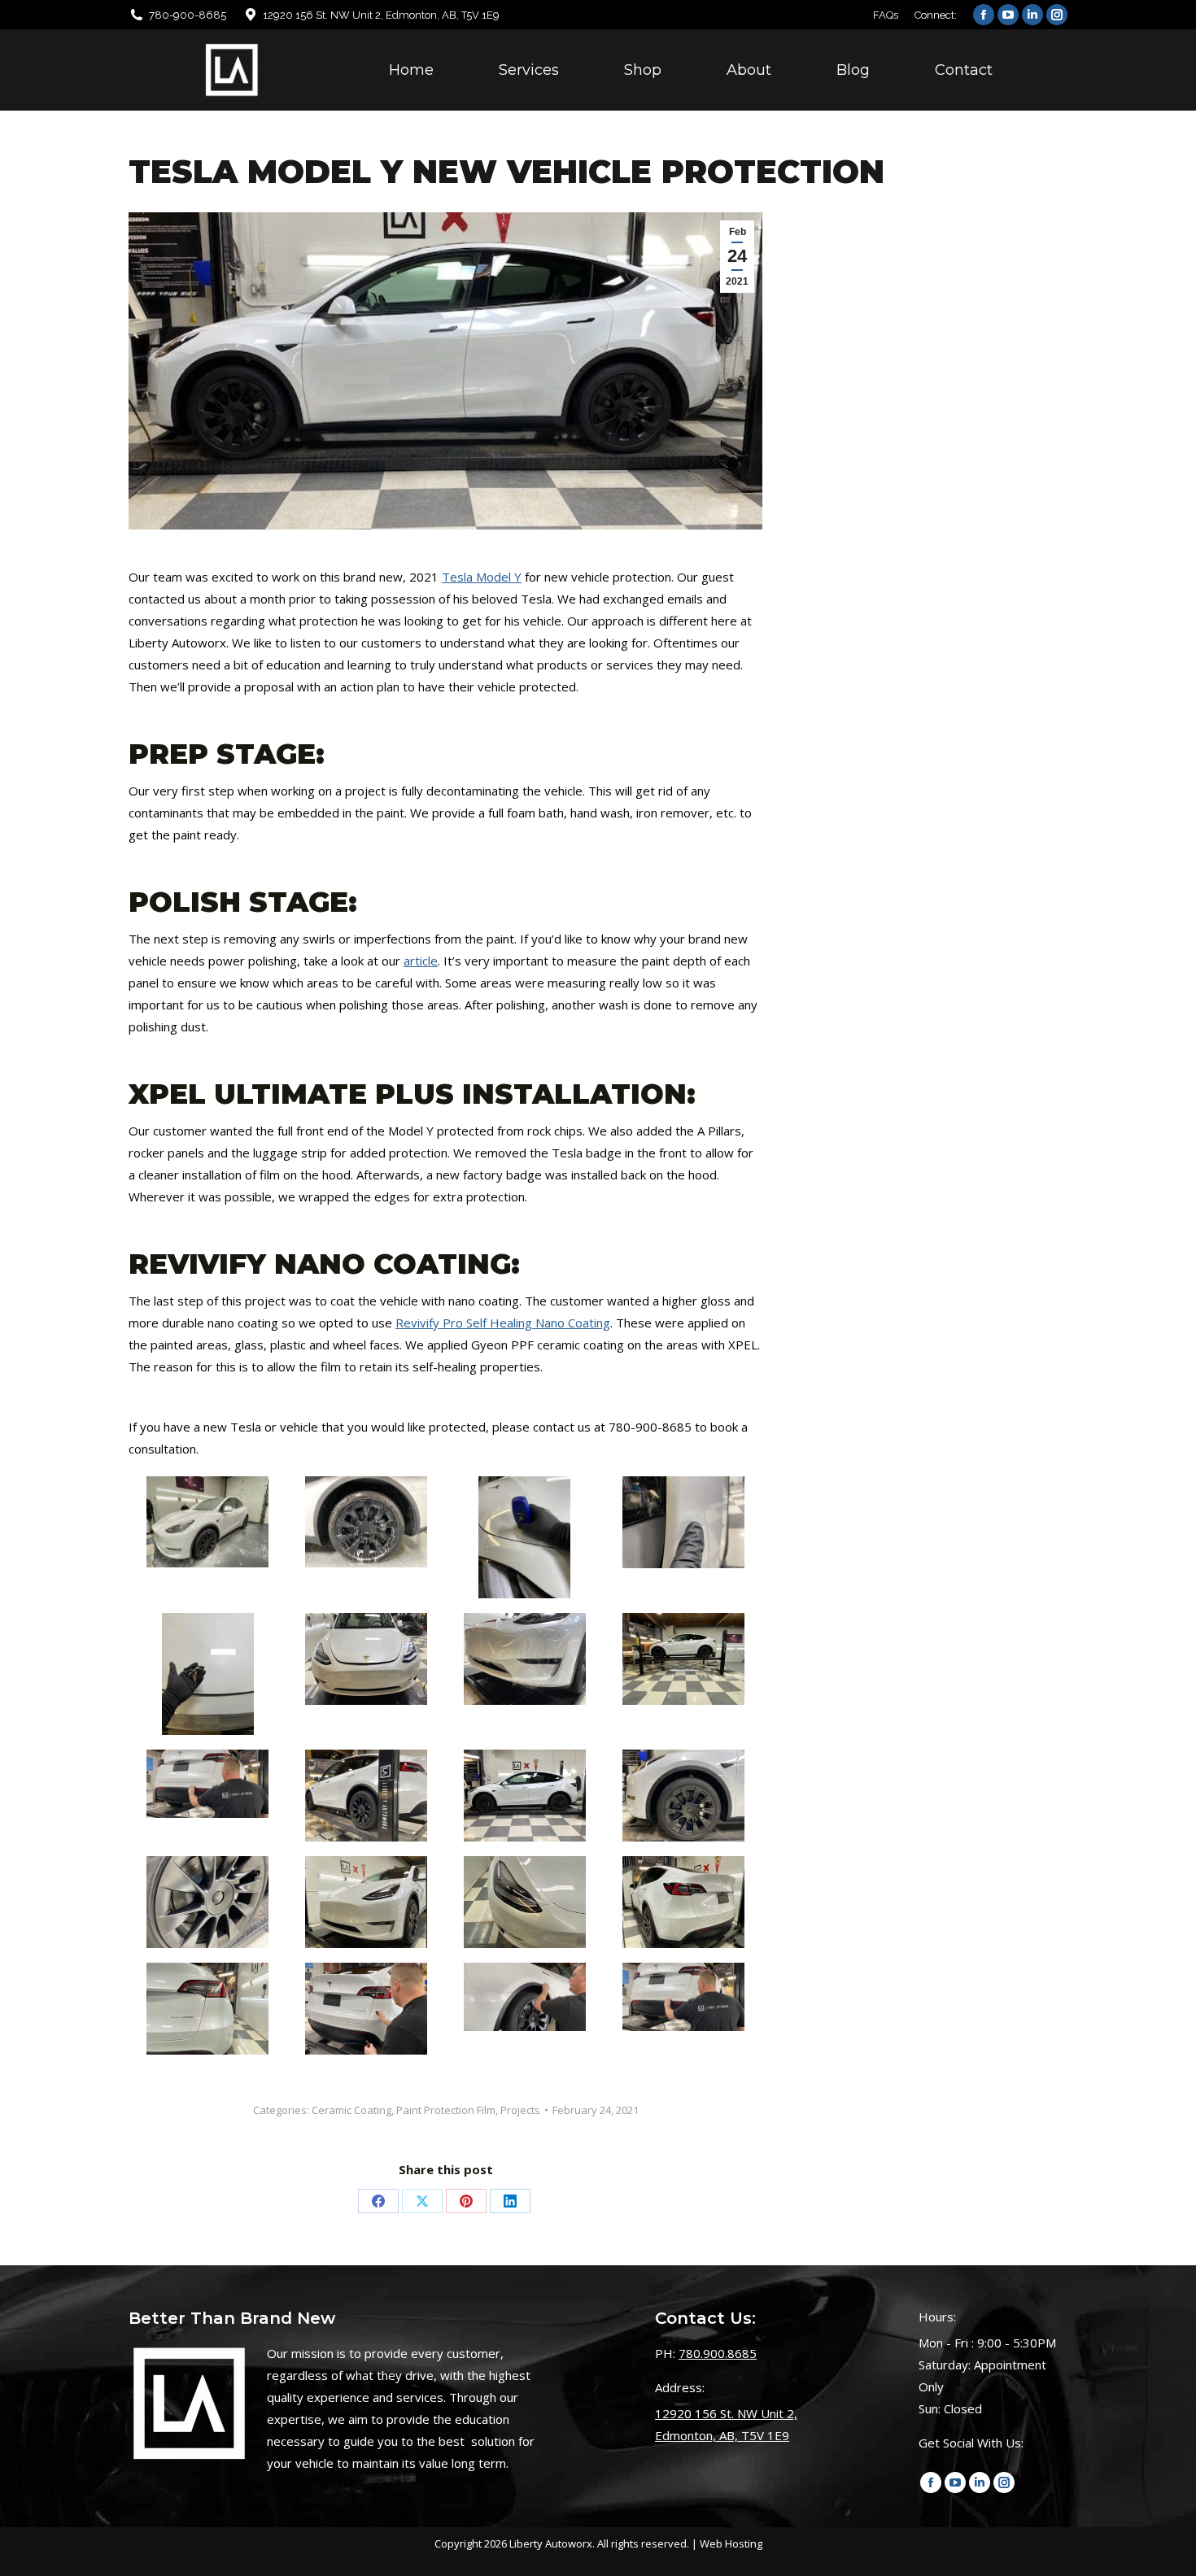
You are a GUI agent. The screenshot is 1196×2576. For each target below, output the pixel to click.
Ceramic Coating (351, 2110)
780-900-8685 (188, 15)
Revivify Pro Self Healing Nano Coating (503, 1323)
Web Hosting (731, 2543)
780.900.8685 (718, 2353)
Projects (520, 2110)
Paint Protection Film (446, 2110)
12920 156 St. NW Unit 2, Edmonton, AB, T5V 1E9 (381, 15)
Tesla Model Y (482, 577)
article (421, 961)
